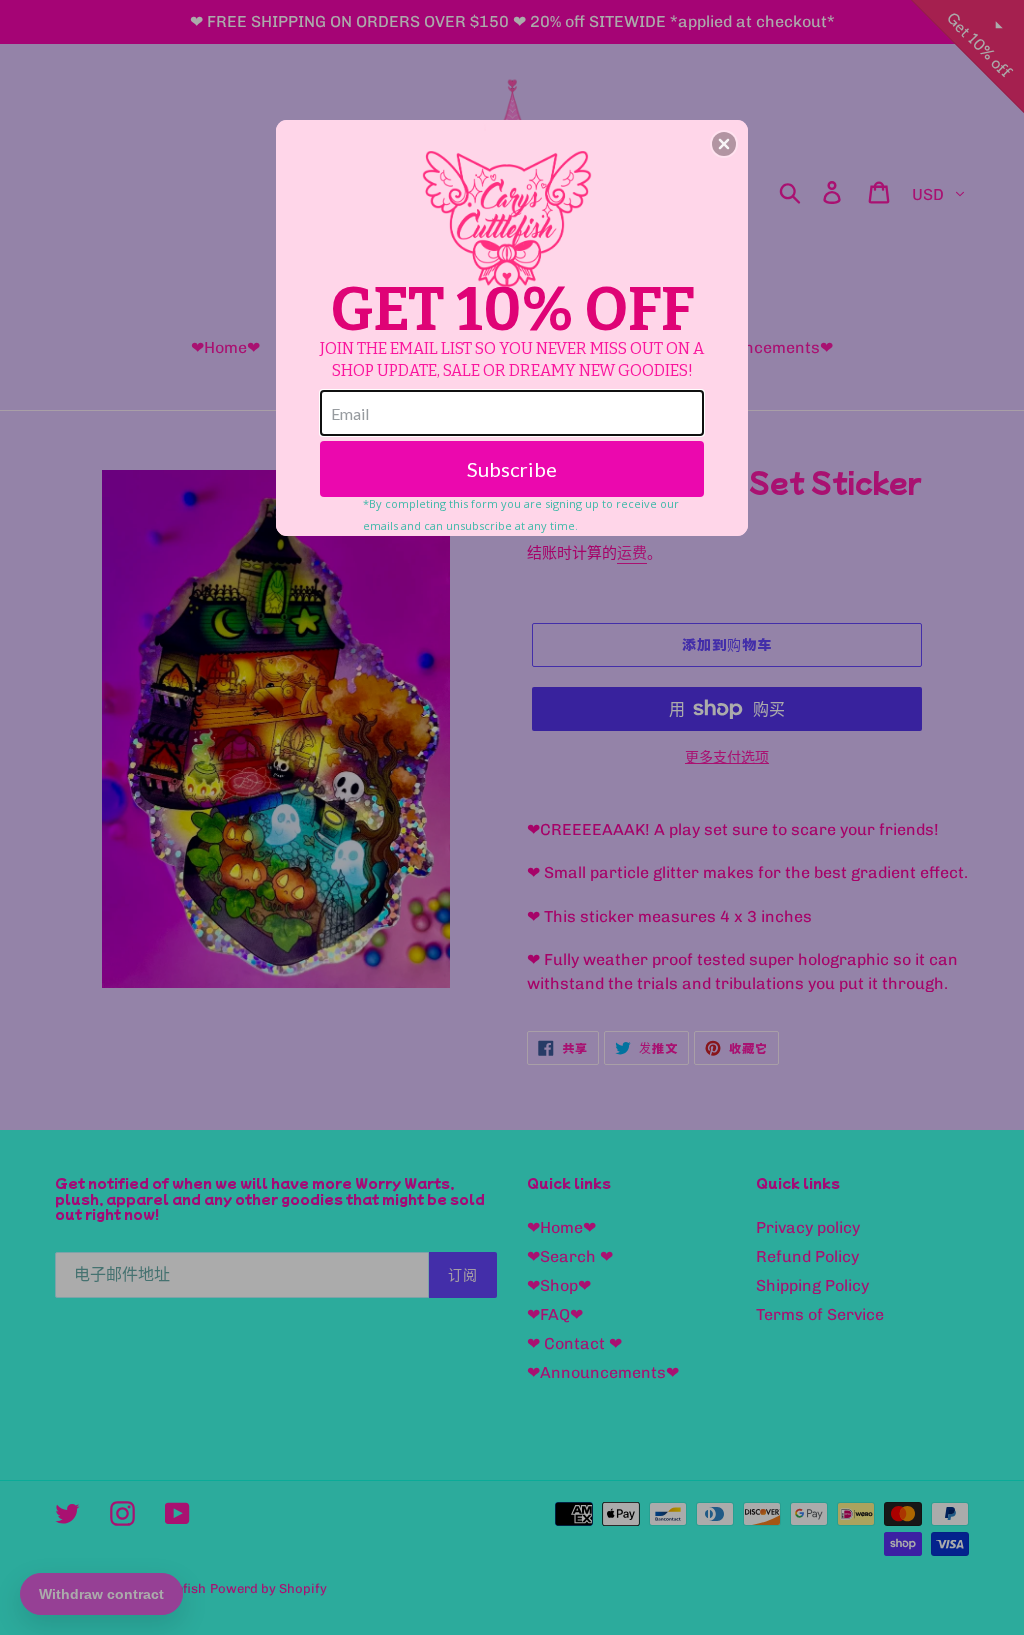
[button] (724, 144)
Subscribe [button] (512, 469)
